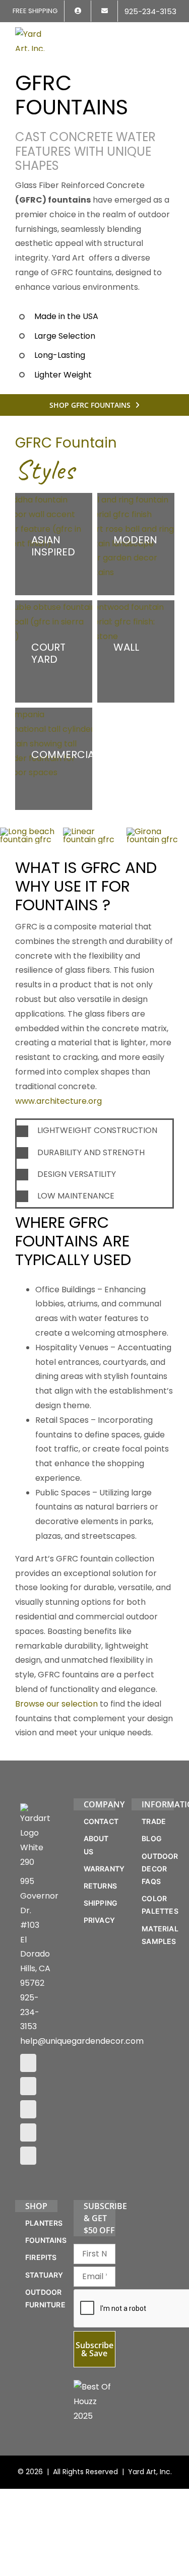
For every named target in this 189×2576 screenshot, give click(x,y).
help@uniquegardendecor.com (82, 2041)
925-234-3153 (30, 2012)
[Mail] (28, 2132)
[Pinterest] (28, 2109)
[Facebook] (28, 2063)
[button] (94, 1131)
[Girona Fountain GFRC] (158, 831)
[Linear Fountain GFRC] (94, 831)
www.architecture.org (58, 1101)
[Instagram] (28, 2086)
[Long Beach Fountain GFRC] (31, 831)
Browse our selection (56, 1704)
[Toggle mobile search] (152, 34)
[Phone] (28, 2156)
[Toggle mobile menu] (170, 34)
